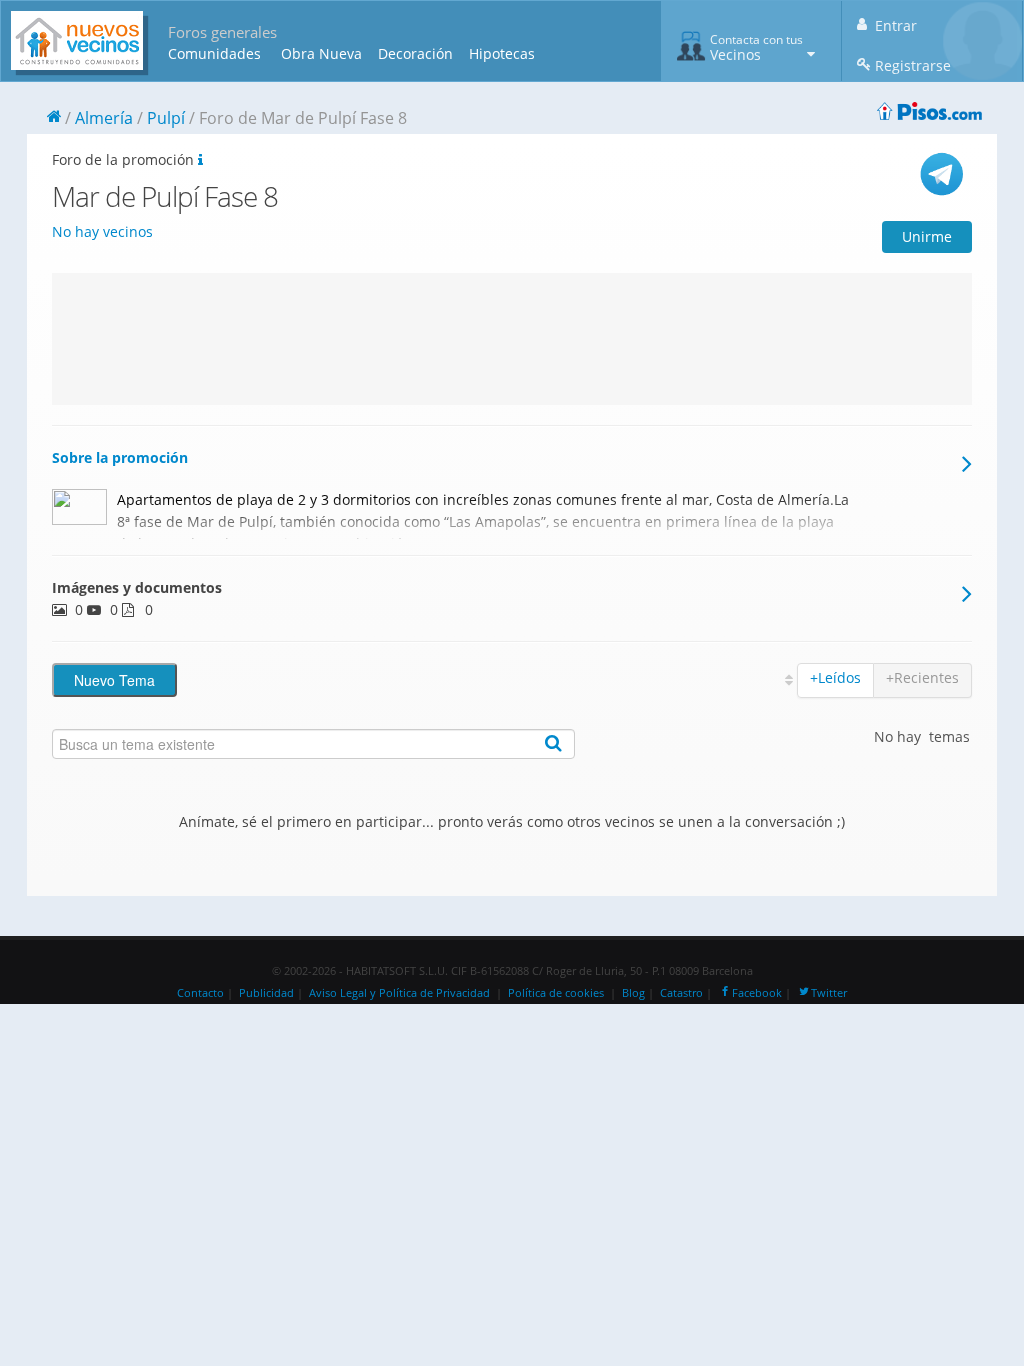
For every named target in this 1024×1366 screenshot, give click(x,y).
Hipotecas (502, 53)
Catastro (681, 993)
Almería (104, 118)
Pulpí (166, 118)
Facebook (757, 993)
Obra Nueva (321, 53)
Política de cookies (556, 993)
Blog (633, 993)
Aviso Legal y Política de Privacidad (399, 993)
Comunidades (214, 53)
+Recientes (922, 677)
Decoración (415, 53)
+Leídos (835, 677)
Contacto (200, 993)
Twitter (829, 993)
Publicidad (266, 993)
